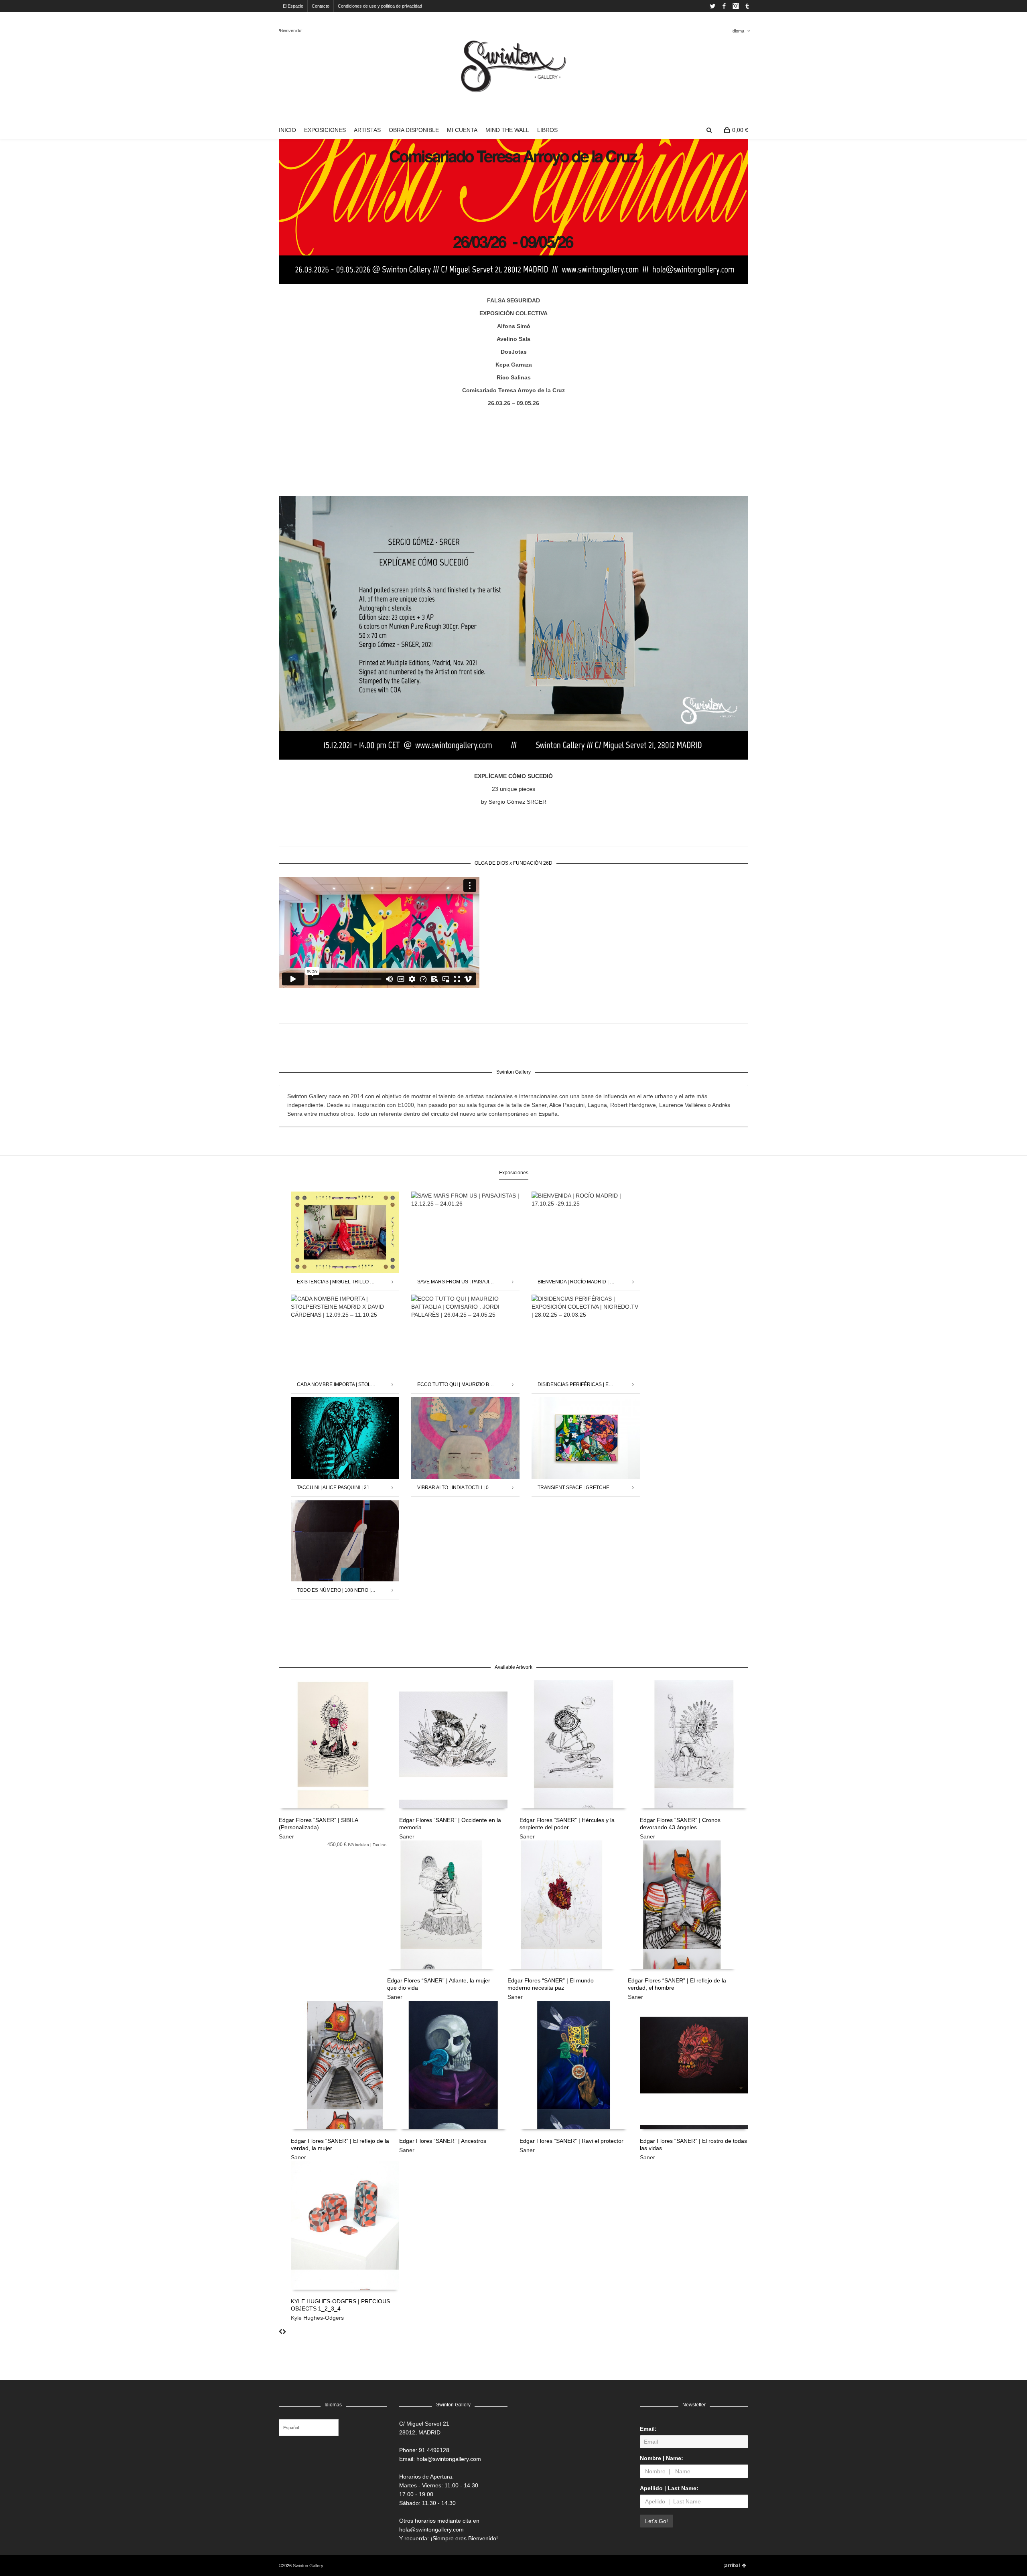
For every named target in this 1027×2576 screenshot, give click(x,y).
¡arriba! (732, 2566)
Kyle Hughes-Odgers (317, 2318)
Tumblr (747, 6)
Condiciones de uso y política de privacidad (380, 6)
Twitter (712, 6)
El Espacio (293, 6)
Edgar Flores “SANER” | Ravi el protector (571, 2141)
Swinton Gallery (308, 2566)
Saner (286, 1836)
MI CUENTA (462, 130)
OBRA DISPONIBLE (414, 130)
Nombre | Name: (662, 2458)
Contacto (321, 6)
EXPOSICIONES (325, 130)
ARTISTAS (367, 130)
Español (291, 2428)
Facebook (724, 6)
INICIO (287, 130)
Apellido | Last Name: (669, 2488)
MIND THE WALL (507, 130)
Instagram (736, 6)
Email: (648, 2429)
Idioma (738, 31)
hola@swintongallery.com (449, 2459)
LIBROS (547, 130)
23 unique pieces (513, 789)
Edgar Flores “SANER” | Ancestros (443, 2141)
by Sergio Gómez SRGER (514, 802)
